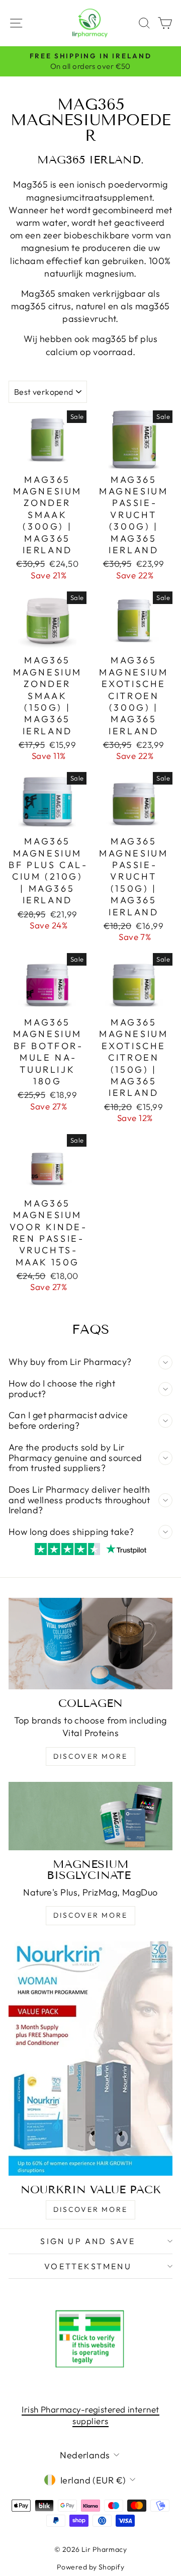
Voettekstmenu (88, 2266)
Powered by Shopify (90, 2567)
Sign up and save (88, 2241)
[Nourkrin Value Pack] (90, 2058)
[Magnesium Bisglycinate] (90, 1816)
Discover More (90, 1756)
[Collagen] (90, 1644)
